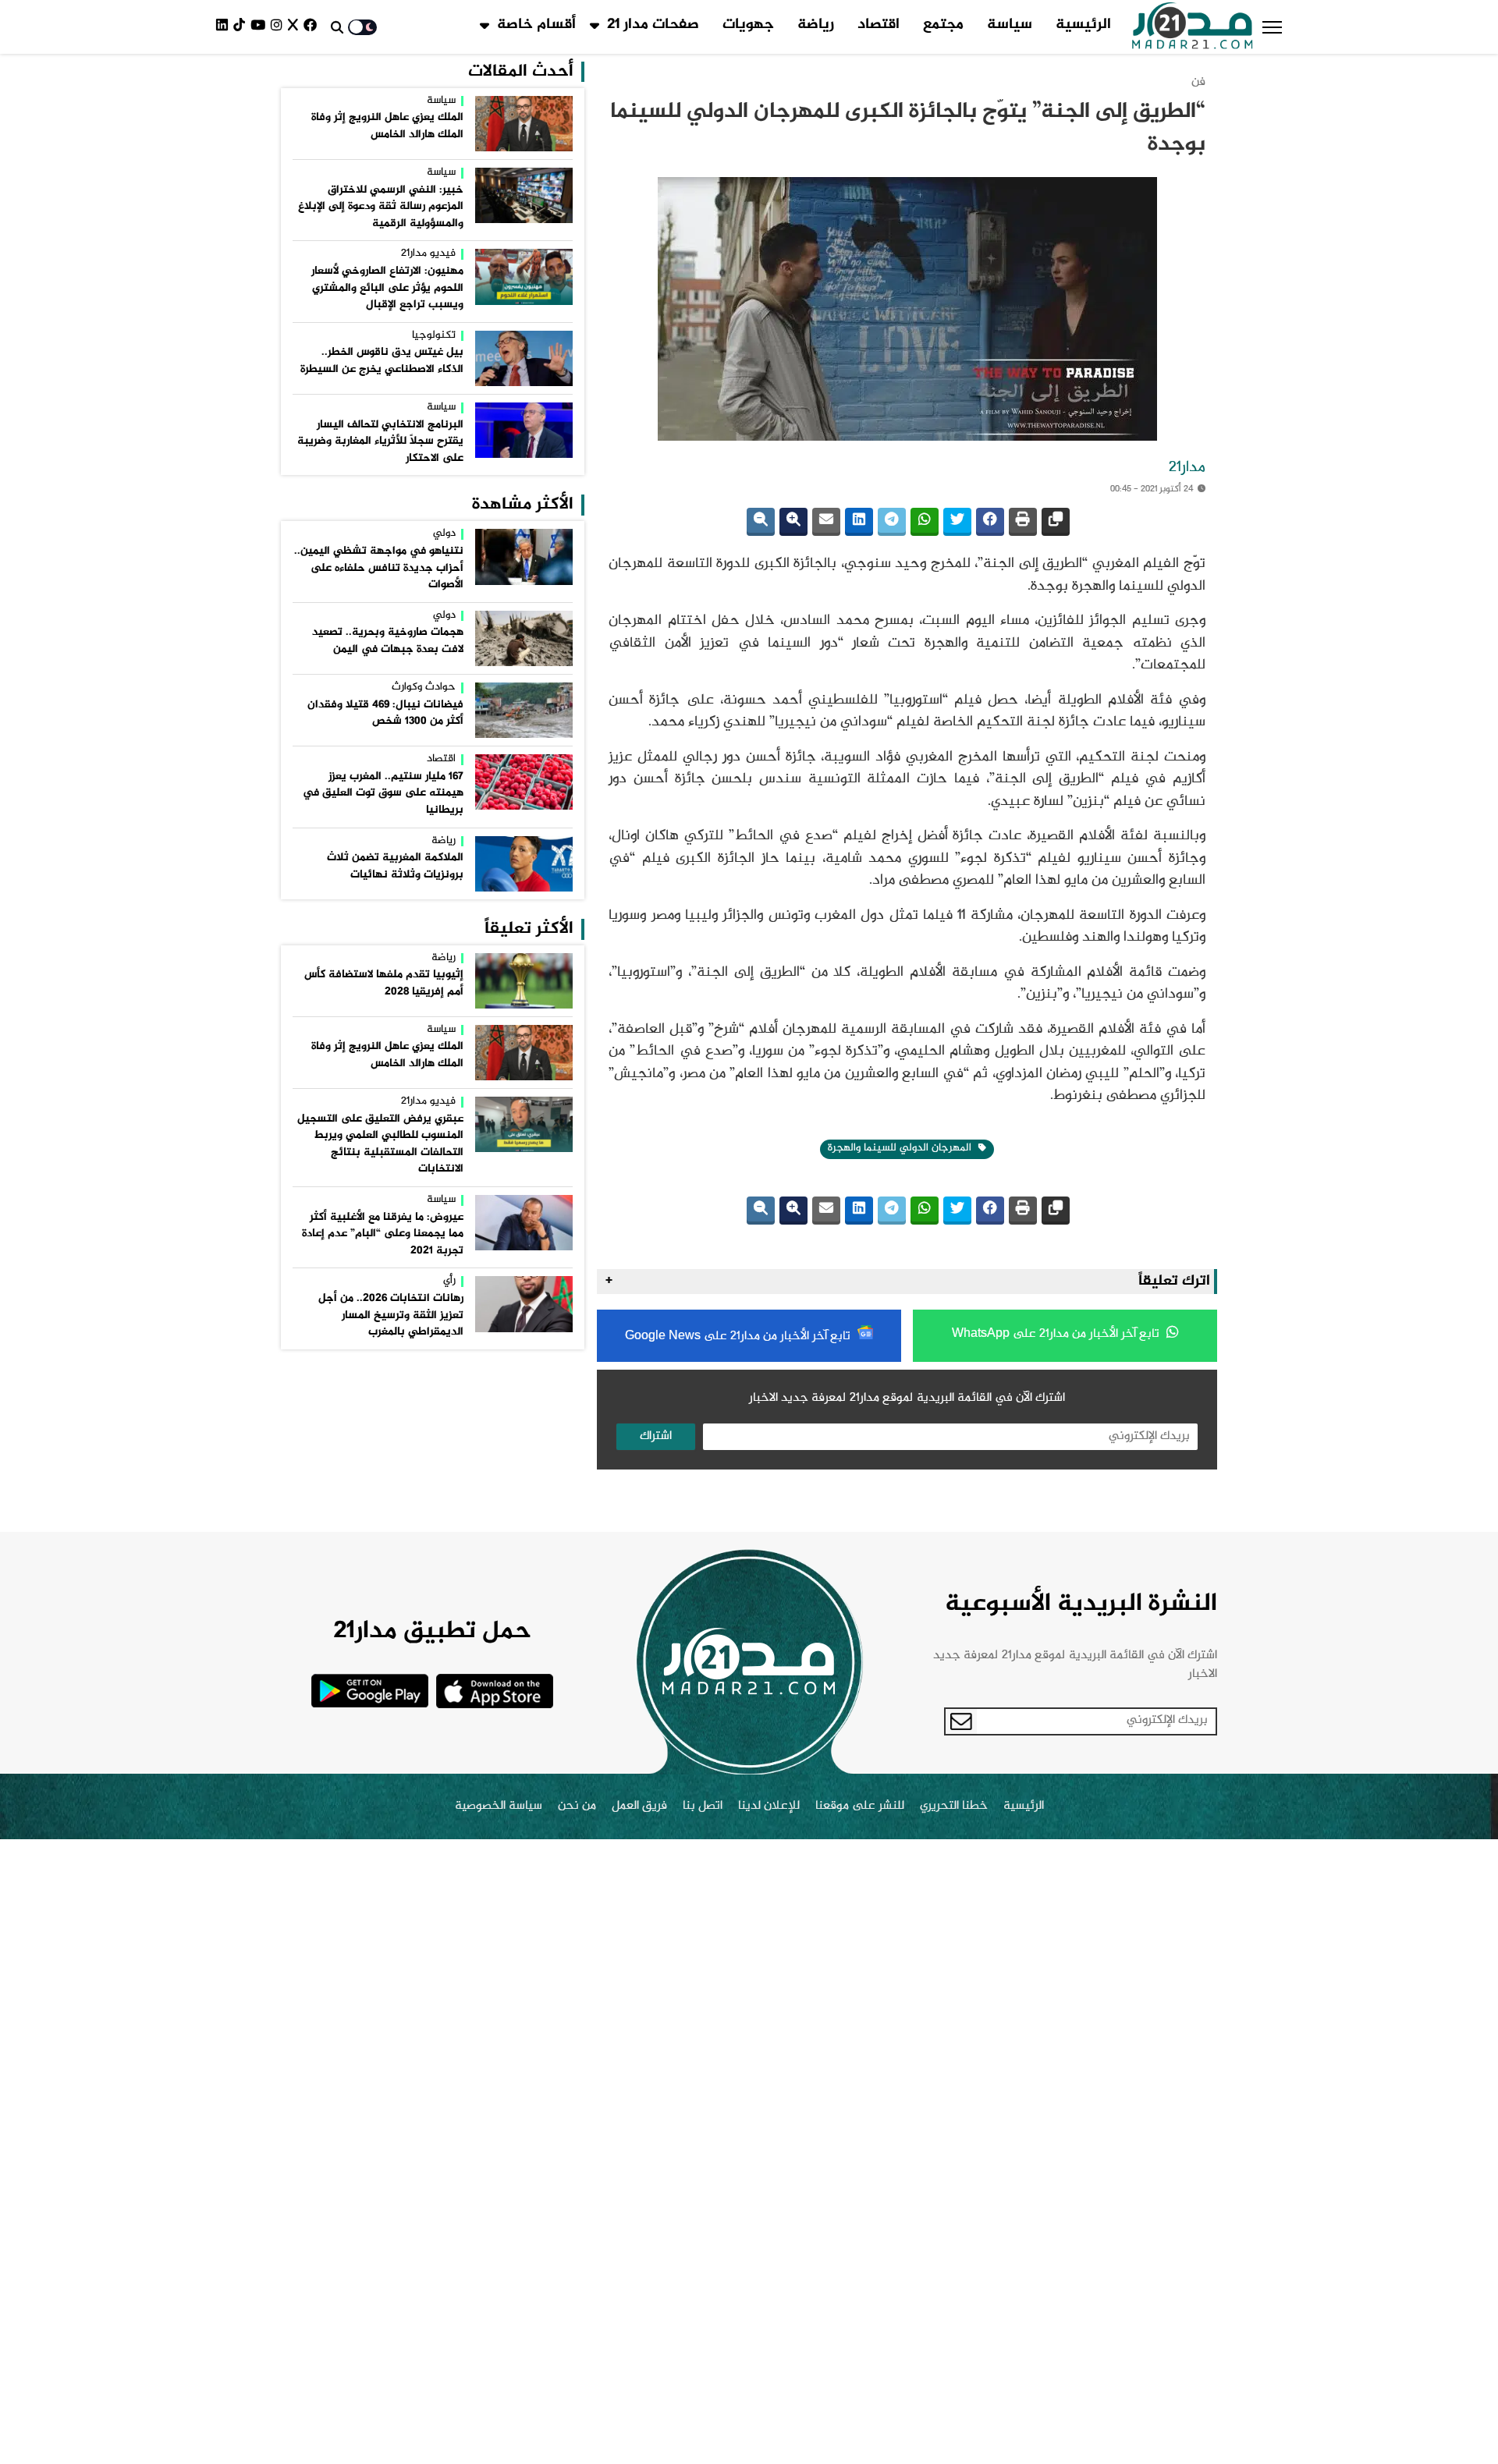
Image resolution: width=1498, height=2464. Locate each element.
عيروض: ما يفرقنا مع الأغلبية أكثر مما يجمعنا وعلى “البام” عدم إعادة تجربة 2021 (383, 1234)
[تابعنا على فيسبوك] (313, 27)
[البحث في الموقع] (337, 27)
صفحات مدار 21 (653, 25)
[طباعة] (1023, 522)
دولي (444, 534)
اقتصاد (879, 25)
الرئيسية (1083, 25)
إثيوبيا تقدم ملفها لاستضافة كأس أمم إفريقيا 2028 (384, 984)
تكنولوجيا (434, 336)
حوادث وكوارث (424, 688)
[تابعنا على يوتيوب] (261, 27)
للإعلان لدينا (769, 1806)
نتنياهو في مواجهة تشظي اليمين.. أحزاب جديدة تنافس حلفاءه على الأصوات (379, 568)
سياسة (1010, 25)
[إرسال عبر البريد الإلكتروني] (826, 522)
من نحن (577, 1806)
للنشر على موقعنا (860, 1806)
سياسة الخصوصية (499, 1806)
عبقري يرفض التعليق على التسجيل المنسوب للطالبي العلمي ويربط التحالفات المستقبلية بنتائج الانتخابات (380, 1145)
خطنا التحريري (954, 1806)
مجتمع (943, 25)
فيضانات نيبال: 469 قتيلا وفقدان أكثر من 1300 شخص (385, 714)
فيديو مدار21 (428, 254)
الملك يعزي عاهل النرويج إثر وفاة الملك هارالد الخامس (387, 126)
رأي (449, 1282)
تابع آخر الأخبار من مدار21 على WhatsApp (1057, 1334)
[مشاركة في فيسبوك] (990, 522)
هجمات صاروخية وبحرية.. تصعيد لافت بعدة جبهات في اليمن (388, 641)
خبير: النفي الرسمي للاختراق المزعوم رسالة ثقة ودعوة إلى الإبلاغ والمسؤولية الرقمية (381, 207)
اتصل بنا (703, 1806)
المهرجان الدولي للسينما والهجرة (901, 1148)
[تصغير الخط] (761, 522)
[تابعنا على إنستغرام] (279, 27)
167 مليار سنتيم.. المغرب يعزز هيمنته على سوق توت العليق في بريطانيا (383, 794)
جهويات (748, 25)
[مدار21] (1193, 27)
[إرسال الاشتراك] (961, 1721)
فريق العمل (639, 1806)
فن (1198, 82)
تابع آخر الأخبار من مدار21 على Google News (739, 1337)
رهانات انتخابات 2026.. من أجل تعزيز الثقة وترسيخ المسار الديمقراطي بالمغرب (391, 1315)
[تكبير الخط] (793, 522)
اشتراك (656, 1436)
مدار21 (1187, 468)
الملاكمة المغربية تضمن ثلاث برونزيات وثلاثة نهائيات (395, 867)
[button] (1272, 27)
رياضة (816, 25)
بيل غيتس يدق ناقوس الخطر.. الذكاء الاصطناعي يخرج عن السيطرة (382, 361)
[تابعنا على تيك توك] (242, 27)
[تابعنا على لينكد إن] (225, 27)
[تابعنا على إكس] (296, 27)
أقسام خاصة (536, 25)
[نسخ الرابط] (1056, 522)
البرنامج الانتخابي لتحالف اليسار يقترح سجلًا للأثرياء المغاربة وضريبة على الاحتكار (380, 442)
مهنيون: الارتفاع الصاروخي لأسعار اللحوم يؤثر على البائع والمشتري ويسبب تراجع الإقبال (387, 288)
